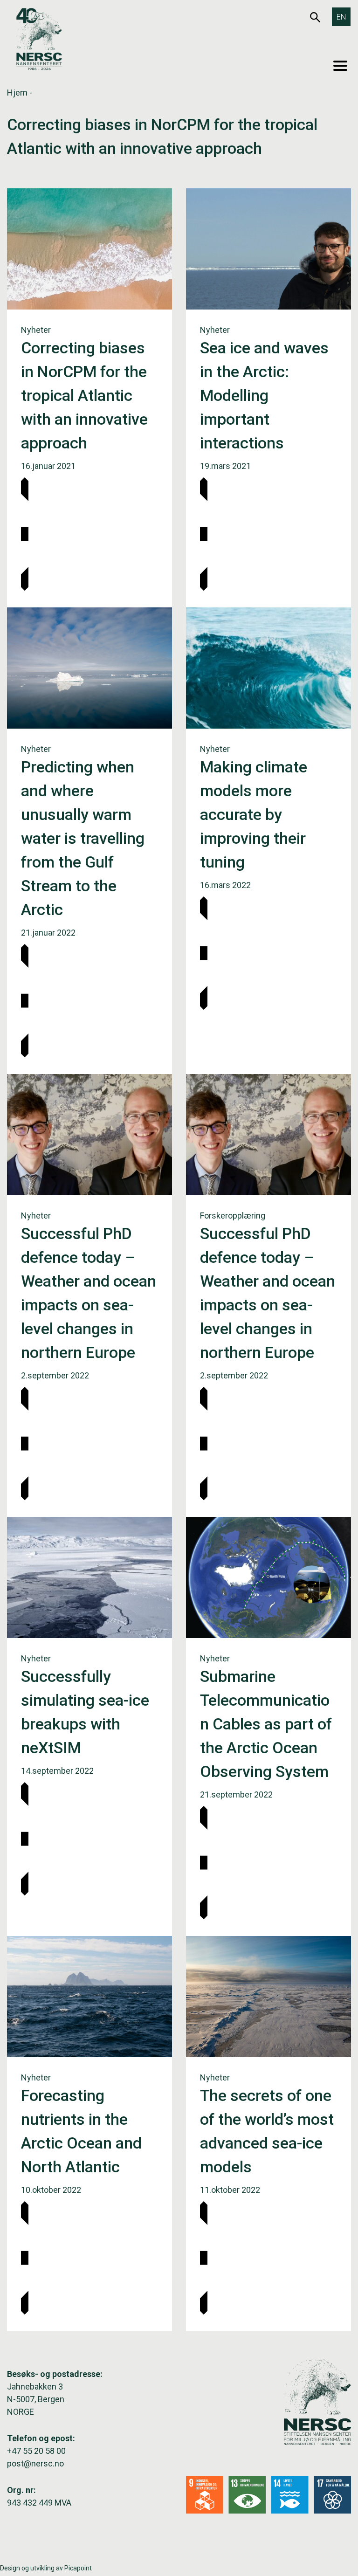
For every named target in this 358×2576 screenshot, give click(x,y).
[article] (89, 398)
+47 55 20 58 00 (36, 2451)
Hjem (17, 93)
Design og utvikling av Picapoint (46, 2568)
